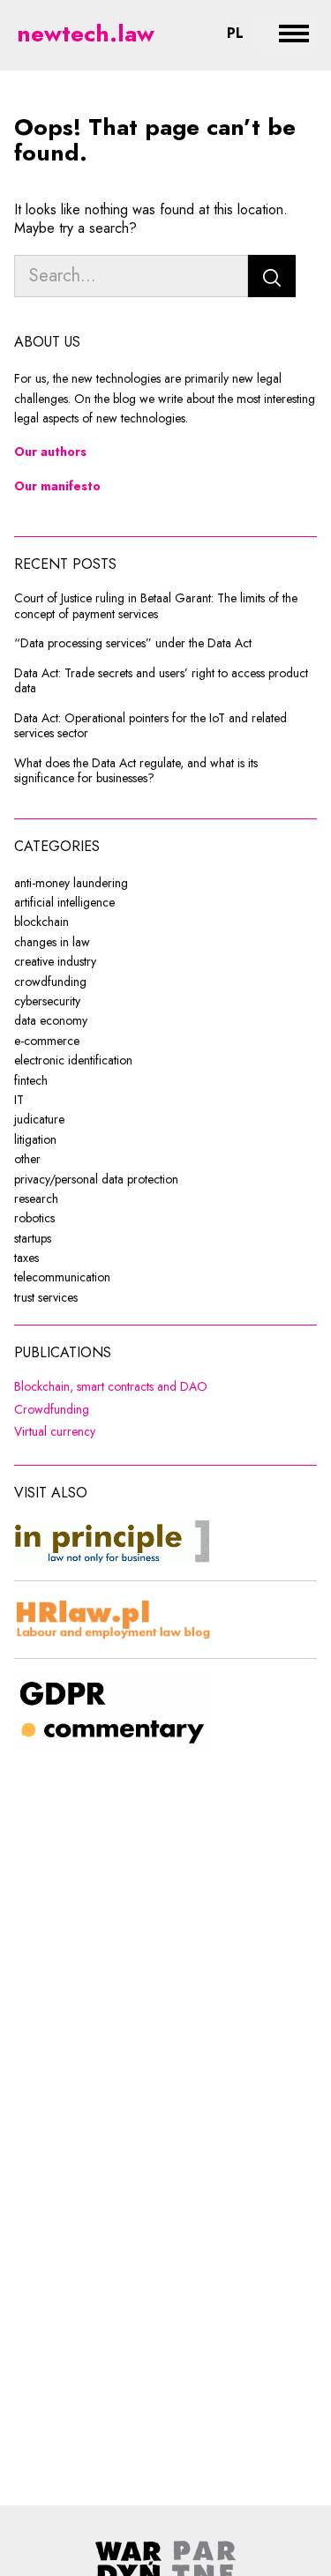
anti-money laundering (71, 883)
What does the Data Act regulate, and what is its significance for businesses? (136, 771)
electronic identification (73, 1060)
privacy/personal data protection (96, 1179)
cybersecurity (47, 1001)
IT (19, 1100)
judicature (39, 1119)
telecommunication (62, 1277)
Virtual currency (158, 1432)
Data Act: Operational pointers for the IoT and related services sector (150, 726)
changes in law (52, 942)
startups (33, 1238)
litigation (35, 1139)
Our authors (50, 452)
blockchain (41, 922)
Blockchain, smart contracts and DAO (165, 1387)
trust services (46, 1297)
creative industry (55, 961)
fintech (31, 1080)
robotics (34, 1218)
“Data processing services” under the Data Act (133, 644)
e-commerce (47, 1041)
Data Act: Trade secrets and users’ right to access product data (161, 681)
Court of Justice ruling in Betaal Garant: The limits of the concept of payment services (156, 606)
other (27, 1159)
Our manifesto (57, 486)
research (36, 1198)
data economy (51, 1020)
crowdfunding (50, 982)
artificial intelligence (64, 902)
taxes (26, 1258)
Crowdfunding (154, 1410)
